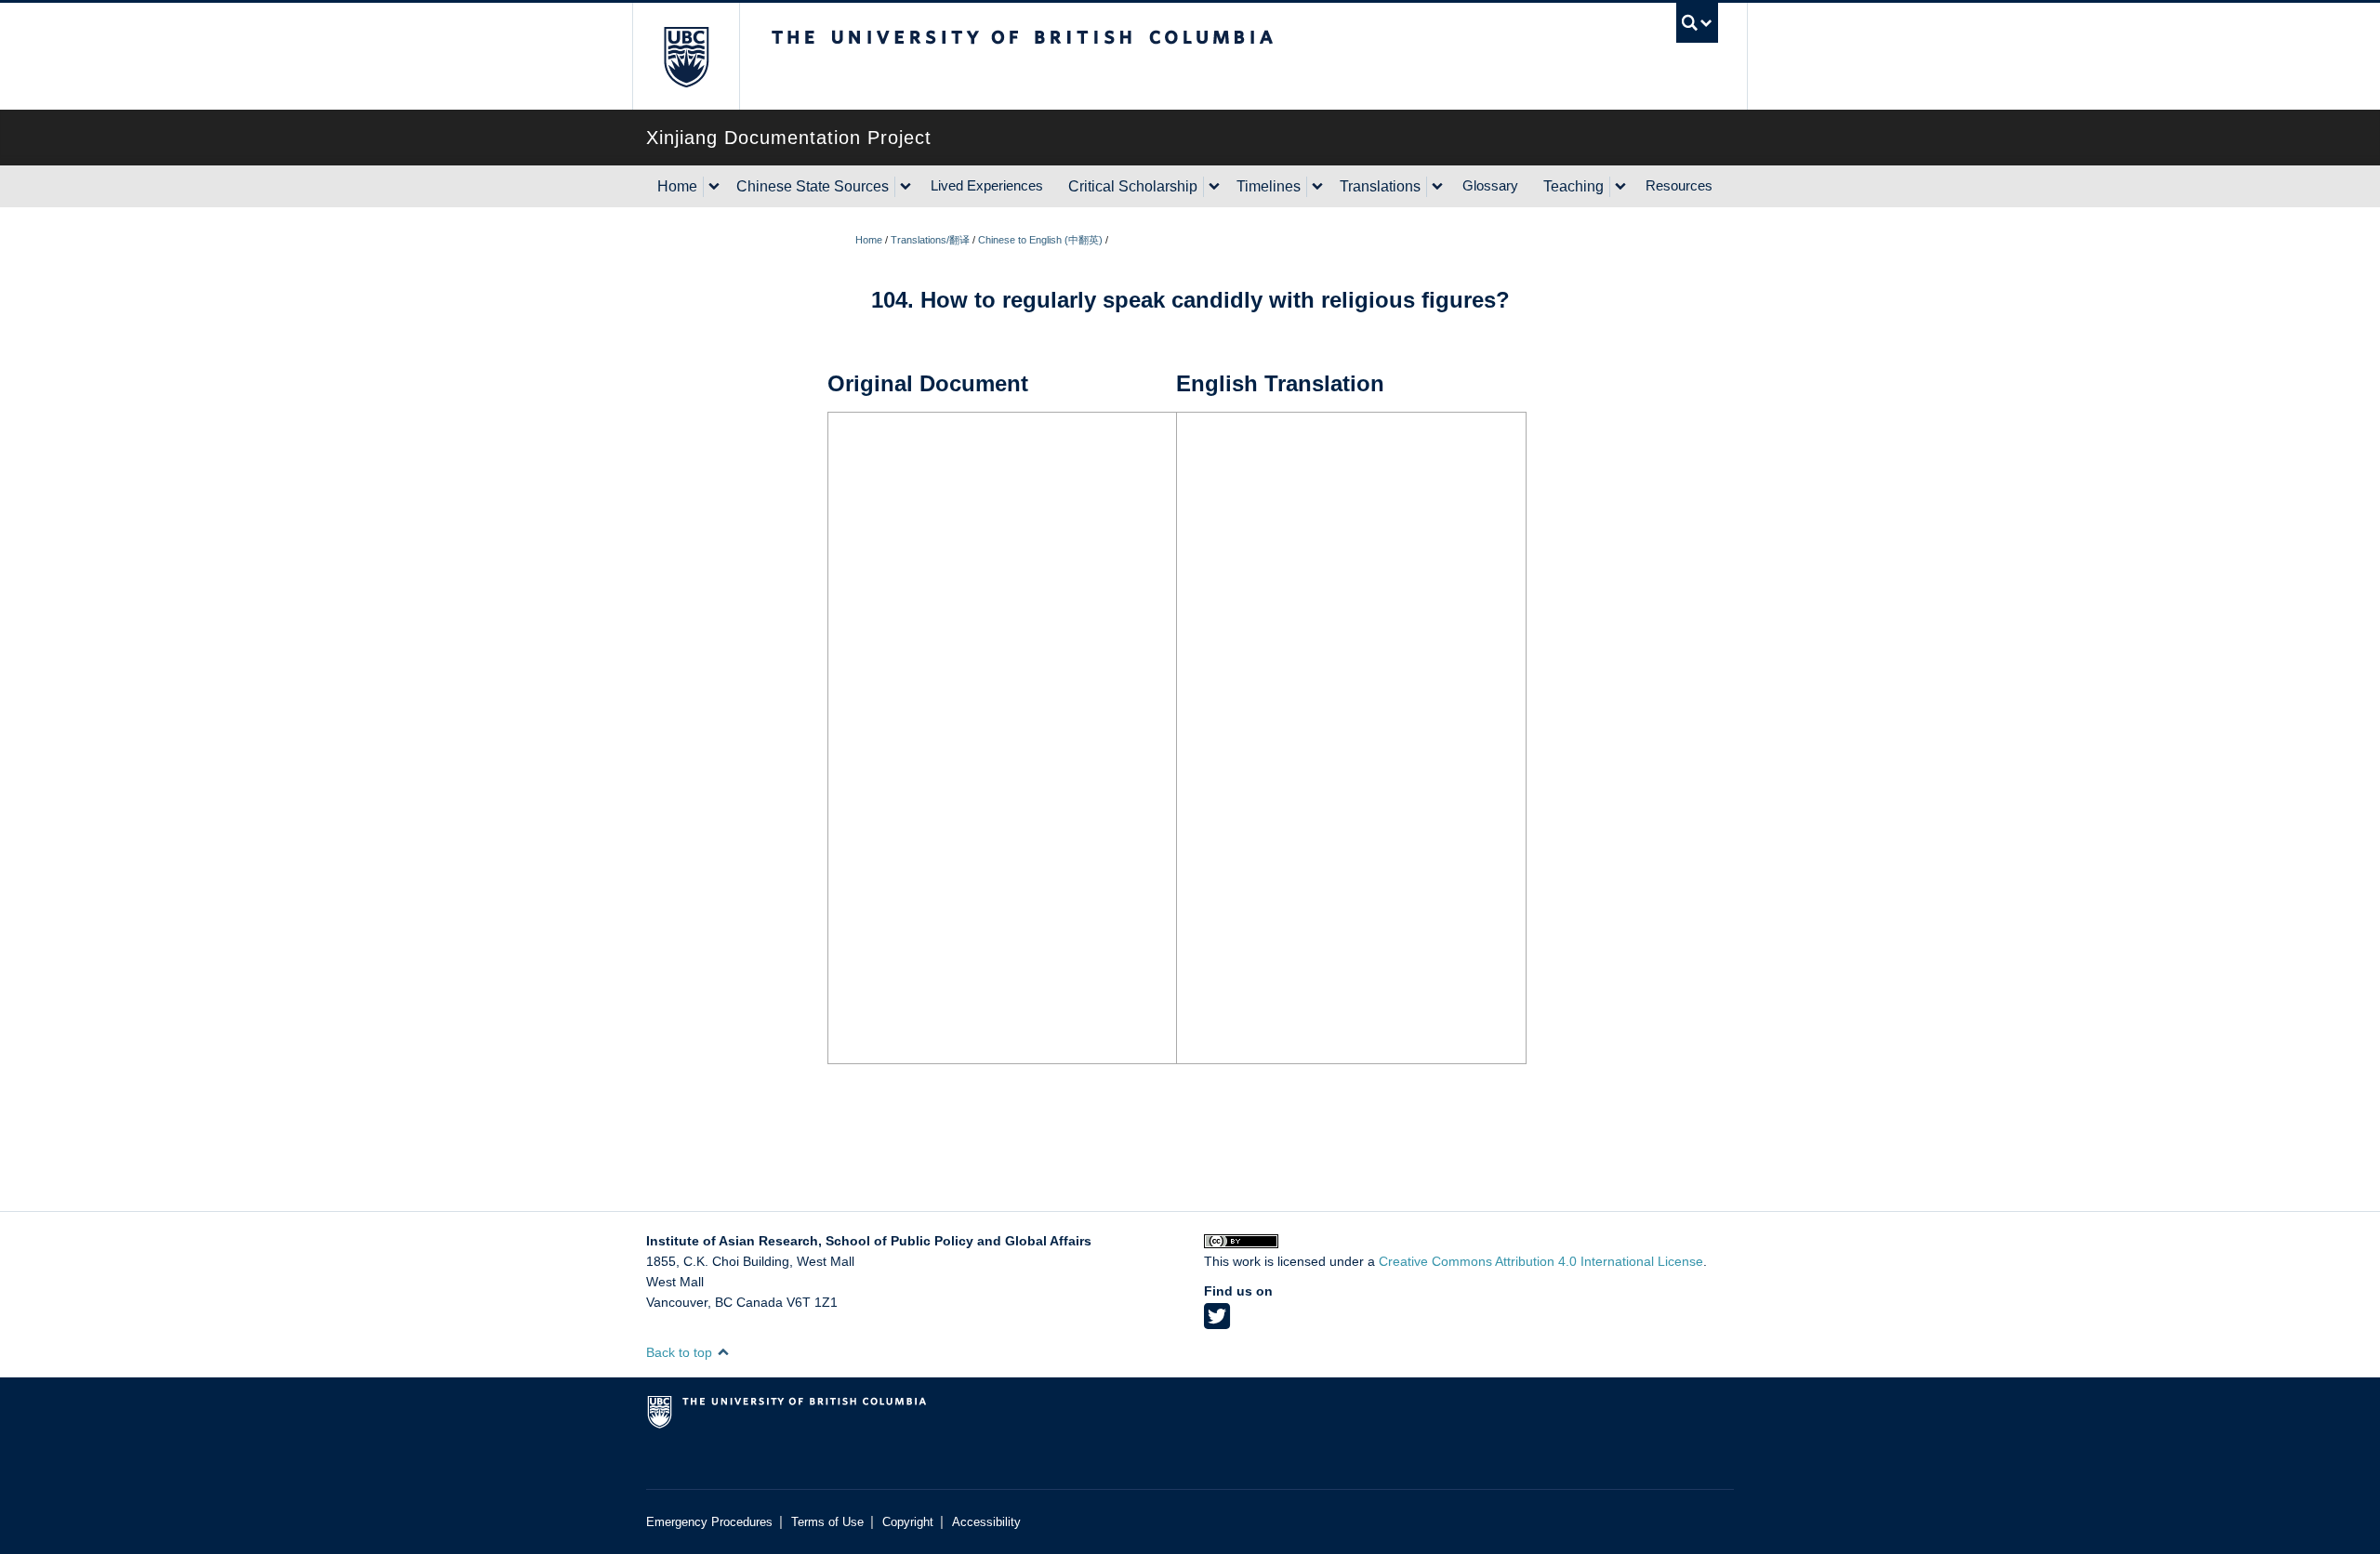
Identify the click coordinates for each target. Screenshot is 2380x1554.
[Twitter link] (1217, 1323)
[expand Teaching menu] (1620, 187)
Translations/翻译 (930, 240)
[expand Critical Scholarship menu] (1214, 187)
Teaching (1573, 186)
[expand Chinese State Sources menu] (906, 187)
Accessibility (986, 1522)
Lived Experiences (987, 185)
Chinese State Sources (813, 186)
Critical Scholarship (1133, 186)
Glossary (1490, 185)
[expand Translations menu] (1437, 187)
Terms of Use (827, 1522)
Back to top (681, 1352)
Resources (1679, 185)
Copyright (908, 1522)
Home (677, 186)
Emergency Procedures (709, 1522)
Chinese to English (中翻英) (1040, 240)
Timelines (1269, 186)
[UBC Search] (1697, 23)
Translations (1380, 186)
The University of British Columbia (686, 56)
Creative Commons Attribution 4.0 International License (1541, 1261)
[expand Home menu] (714, 187)
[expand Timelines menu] (1317, 187)
